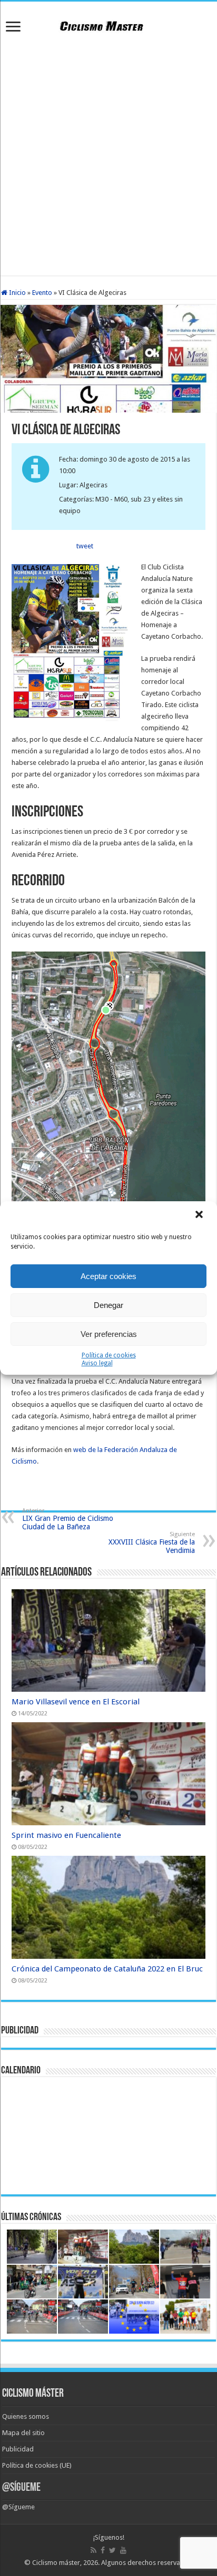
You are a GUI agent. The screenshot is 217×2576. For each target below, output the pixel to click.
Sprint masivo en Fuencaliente (66, 1835)
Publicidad (18, 2449)
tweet (85, 546)
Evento (42, 293)
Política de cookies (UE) (37, 2465)
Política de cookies (109, 1355)
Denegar (108, 1305)
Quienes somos (26, 2416)
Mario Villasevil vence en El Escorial (76, 1702)
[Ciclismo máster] (108, 25)
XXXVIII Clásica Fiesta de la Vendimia (152, 1543)
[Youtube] (123, 2550)
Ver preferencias (109, 1334)
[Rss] (93, 2550)
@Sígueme (21, 2488)
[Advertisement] (108, 157)
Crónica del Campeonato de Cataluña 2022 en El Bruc (107, 1969)
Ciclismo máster (56, 2563)
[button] (200, 1215)
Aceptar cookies (108, 1276)
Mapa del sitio (23, 2433)
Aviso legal (97, 1363)
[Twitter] (112, 2550)
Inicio (17, 293)
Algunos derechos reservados (146, 2563)
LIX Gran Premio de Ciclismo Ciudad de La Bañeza (68, 1519)
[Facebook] (103, 2550)
